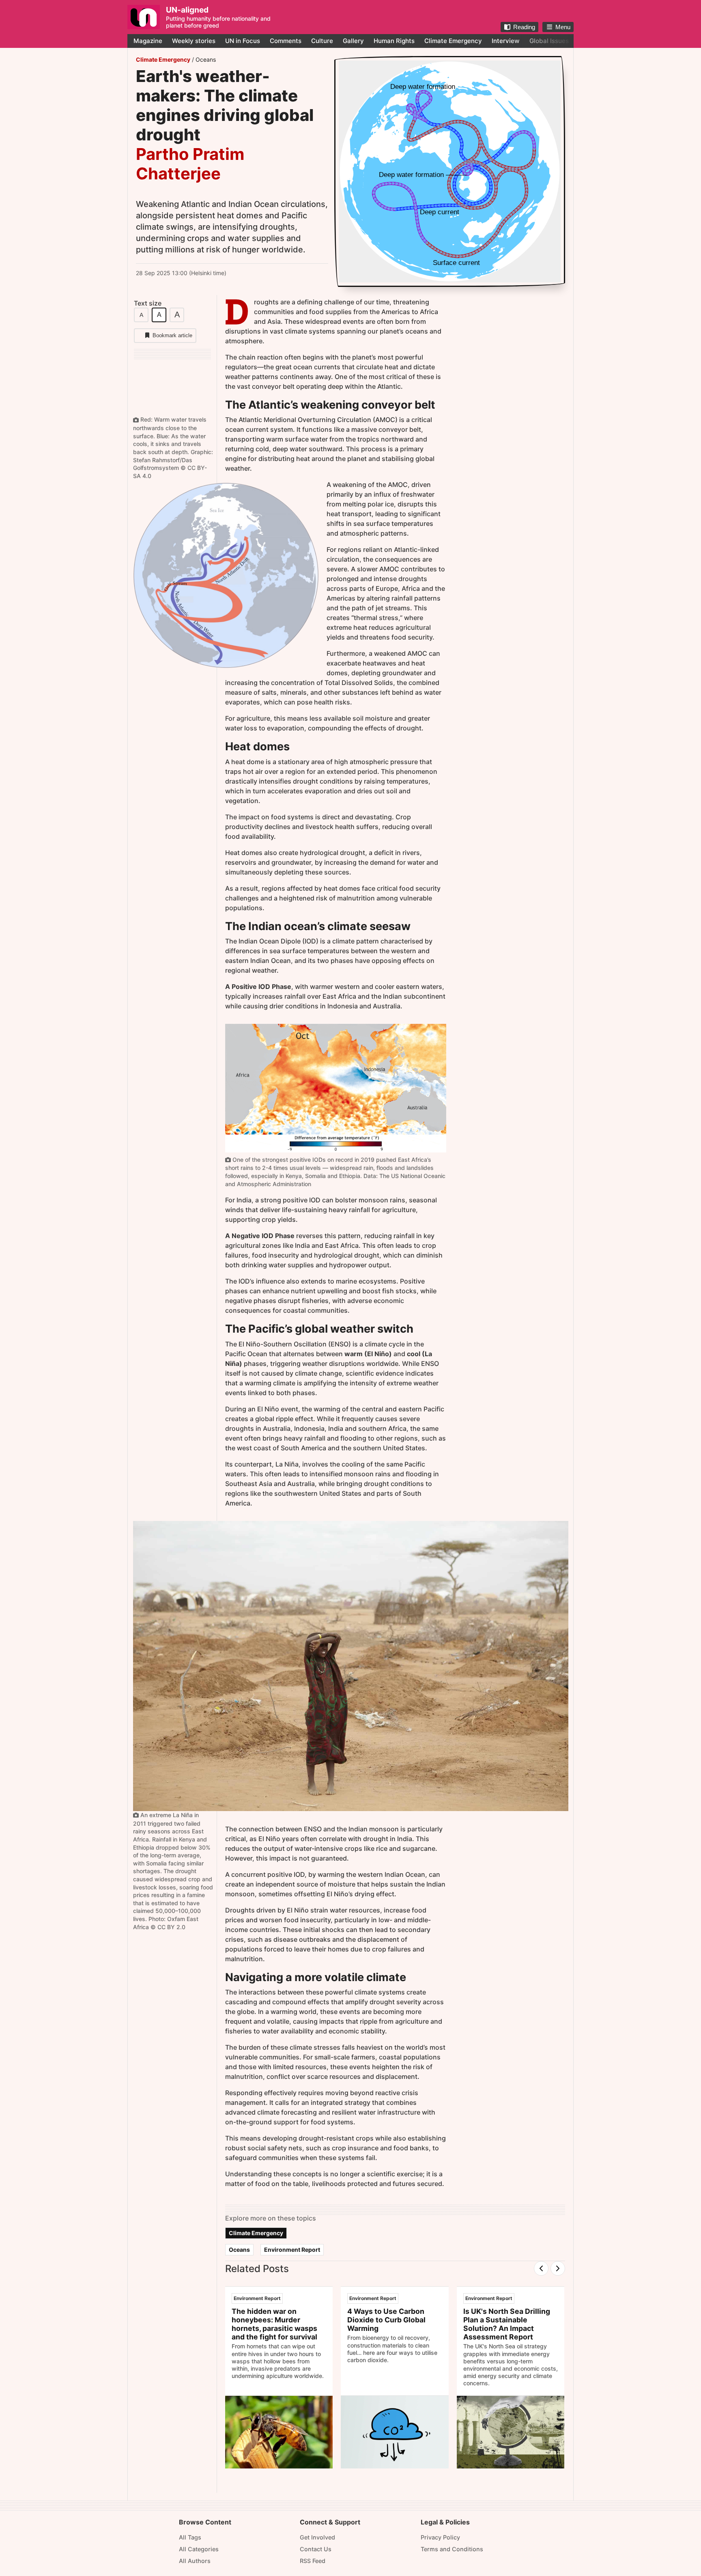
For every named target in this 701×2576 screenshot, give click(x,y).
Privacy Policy (440, 2537)
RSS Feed (313, 2561)
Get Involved (317, 2537)
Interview (506, 41)
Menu (563, 27)
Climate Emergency (453, 41)
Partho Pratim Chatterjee (190, 164)
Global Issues (549, 41)
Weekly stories (194, 41)
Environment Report (292, 2250)
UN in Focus (243, 41)
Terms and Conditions (452, 2549)
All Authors (195, 2561)
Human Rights (394, 41)
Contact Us (316, 2549)
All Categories (199, 2549)
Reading (524, 27)
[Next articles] (558, 2268)
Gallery (353, 41)
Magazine (148, 41)
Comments (286, 41)
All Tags (190, 2537)
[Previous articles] (541, 2268)
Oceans (206, 59)
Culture (322, 41)
